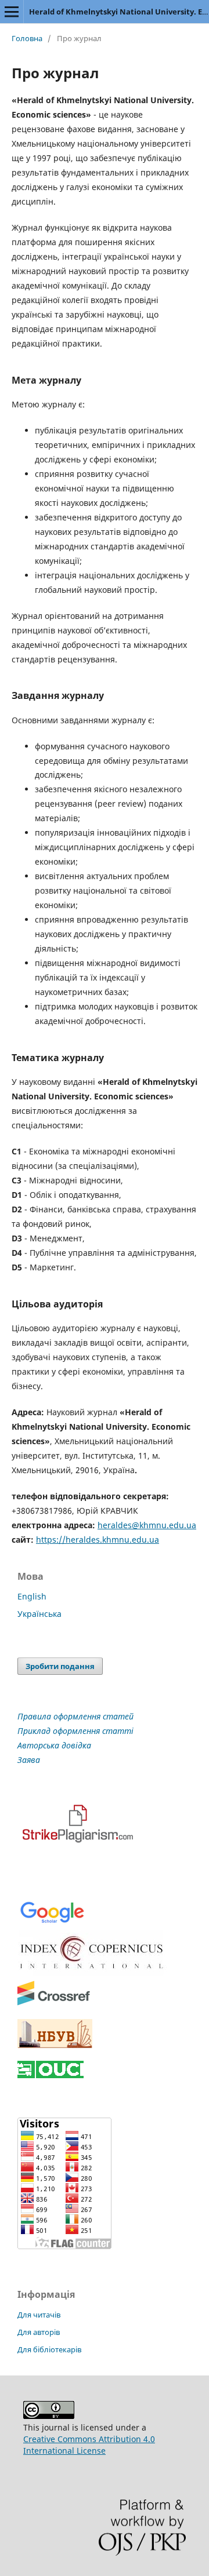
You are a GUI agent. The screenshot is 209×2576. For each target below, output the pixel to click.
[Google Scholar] (52, 1922)
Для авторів (39, 2332)
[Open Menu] (12, 12)
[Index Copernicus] (93, 1972)
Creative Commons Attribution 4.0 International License (89, 2445)
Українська (39, 1614)
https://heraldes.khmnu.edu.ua (98, 1540)
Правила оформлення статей (75, 1716)
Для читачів (39, 2315)
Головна (27, 38)
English (32, 1596)
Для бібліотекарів (49, 2349)
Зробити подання (60, 1666)
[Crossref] (54, 2003)
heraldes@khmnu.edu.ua (147, 1525)
